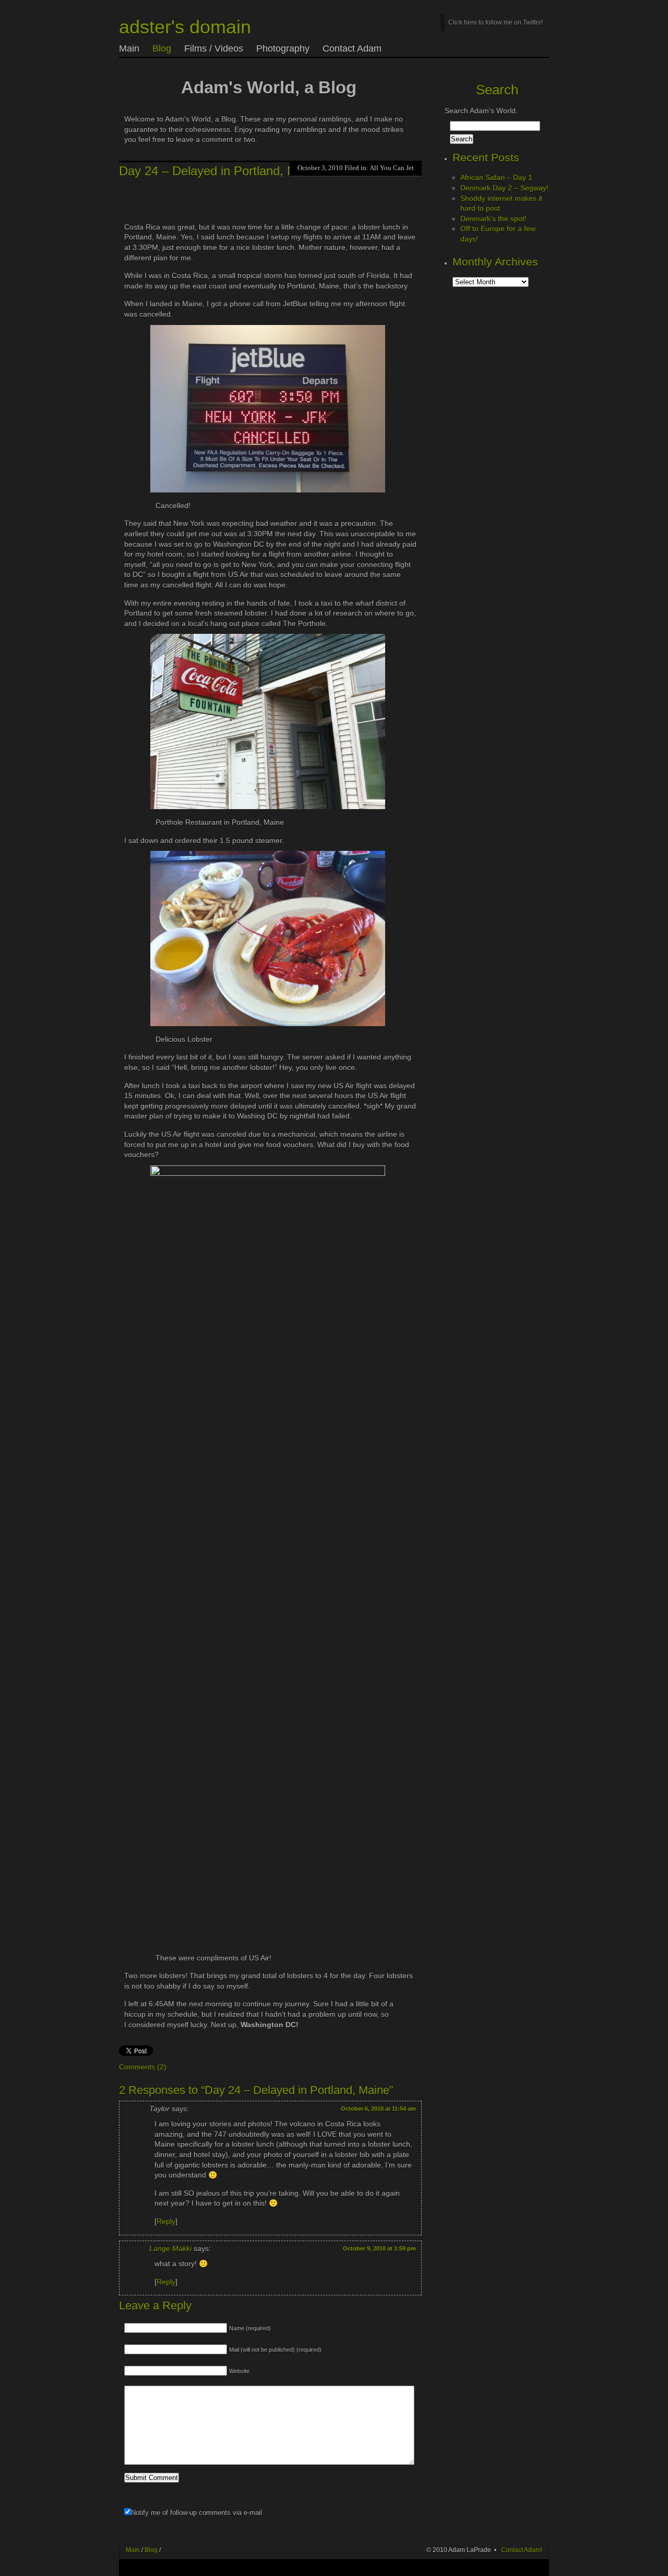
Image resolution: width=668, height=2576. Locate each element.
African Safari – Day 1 (496, 177)
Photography (283, 49)
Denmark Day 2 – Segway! (504, 188)
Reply (166, 2221)
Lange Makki (170, 2248)
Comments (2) (143, 2067)
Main (129, 49)
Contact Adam (352, 49)
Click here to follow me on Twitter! (496, 22)
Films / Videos (214, 49)
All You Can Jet (392, 168)
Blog (162, 49)
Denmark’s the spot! (493, 219)
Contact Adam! (522, 2550)
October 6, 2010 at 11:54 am (378, 2109)
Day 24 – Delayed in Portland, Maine (220, 171)
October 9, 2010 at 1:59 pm (379, 2248)
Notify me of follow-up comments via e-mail (196, 2513)
